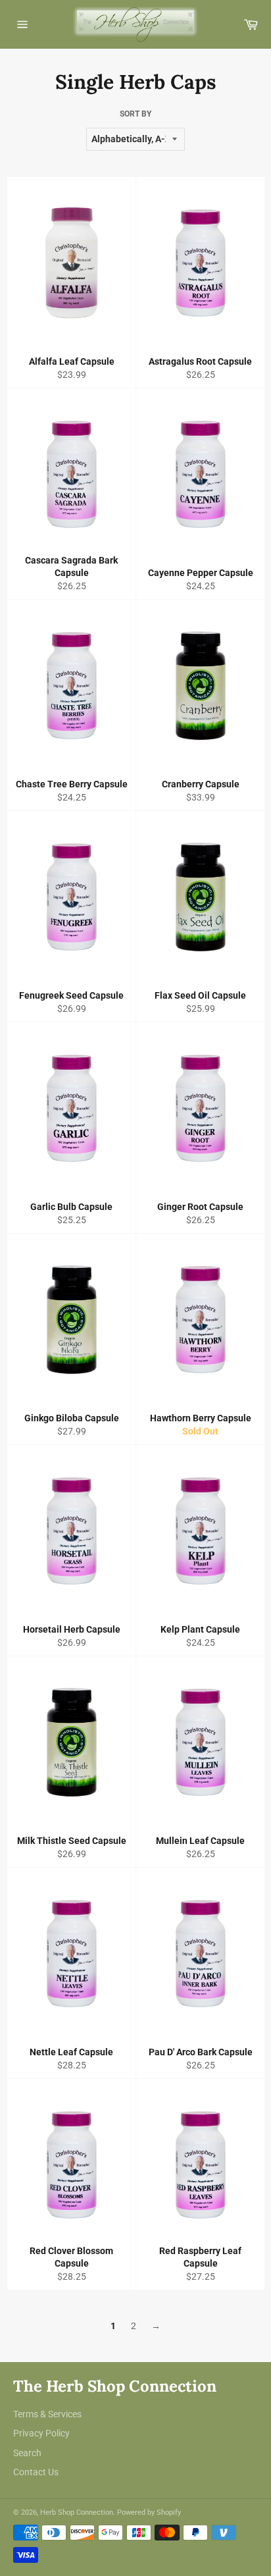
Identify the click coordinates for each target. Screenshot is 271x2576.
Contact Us (36, 2472)
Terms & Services (47, 2414)
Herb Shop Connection (77, 2512)
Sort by (135, 114)
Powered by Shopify (149, 2512)
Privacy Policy (41, 2433)
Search (27, 2453)
